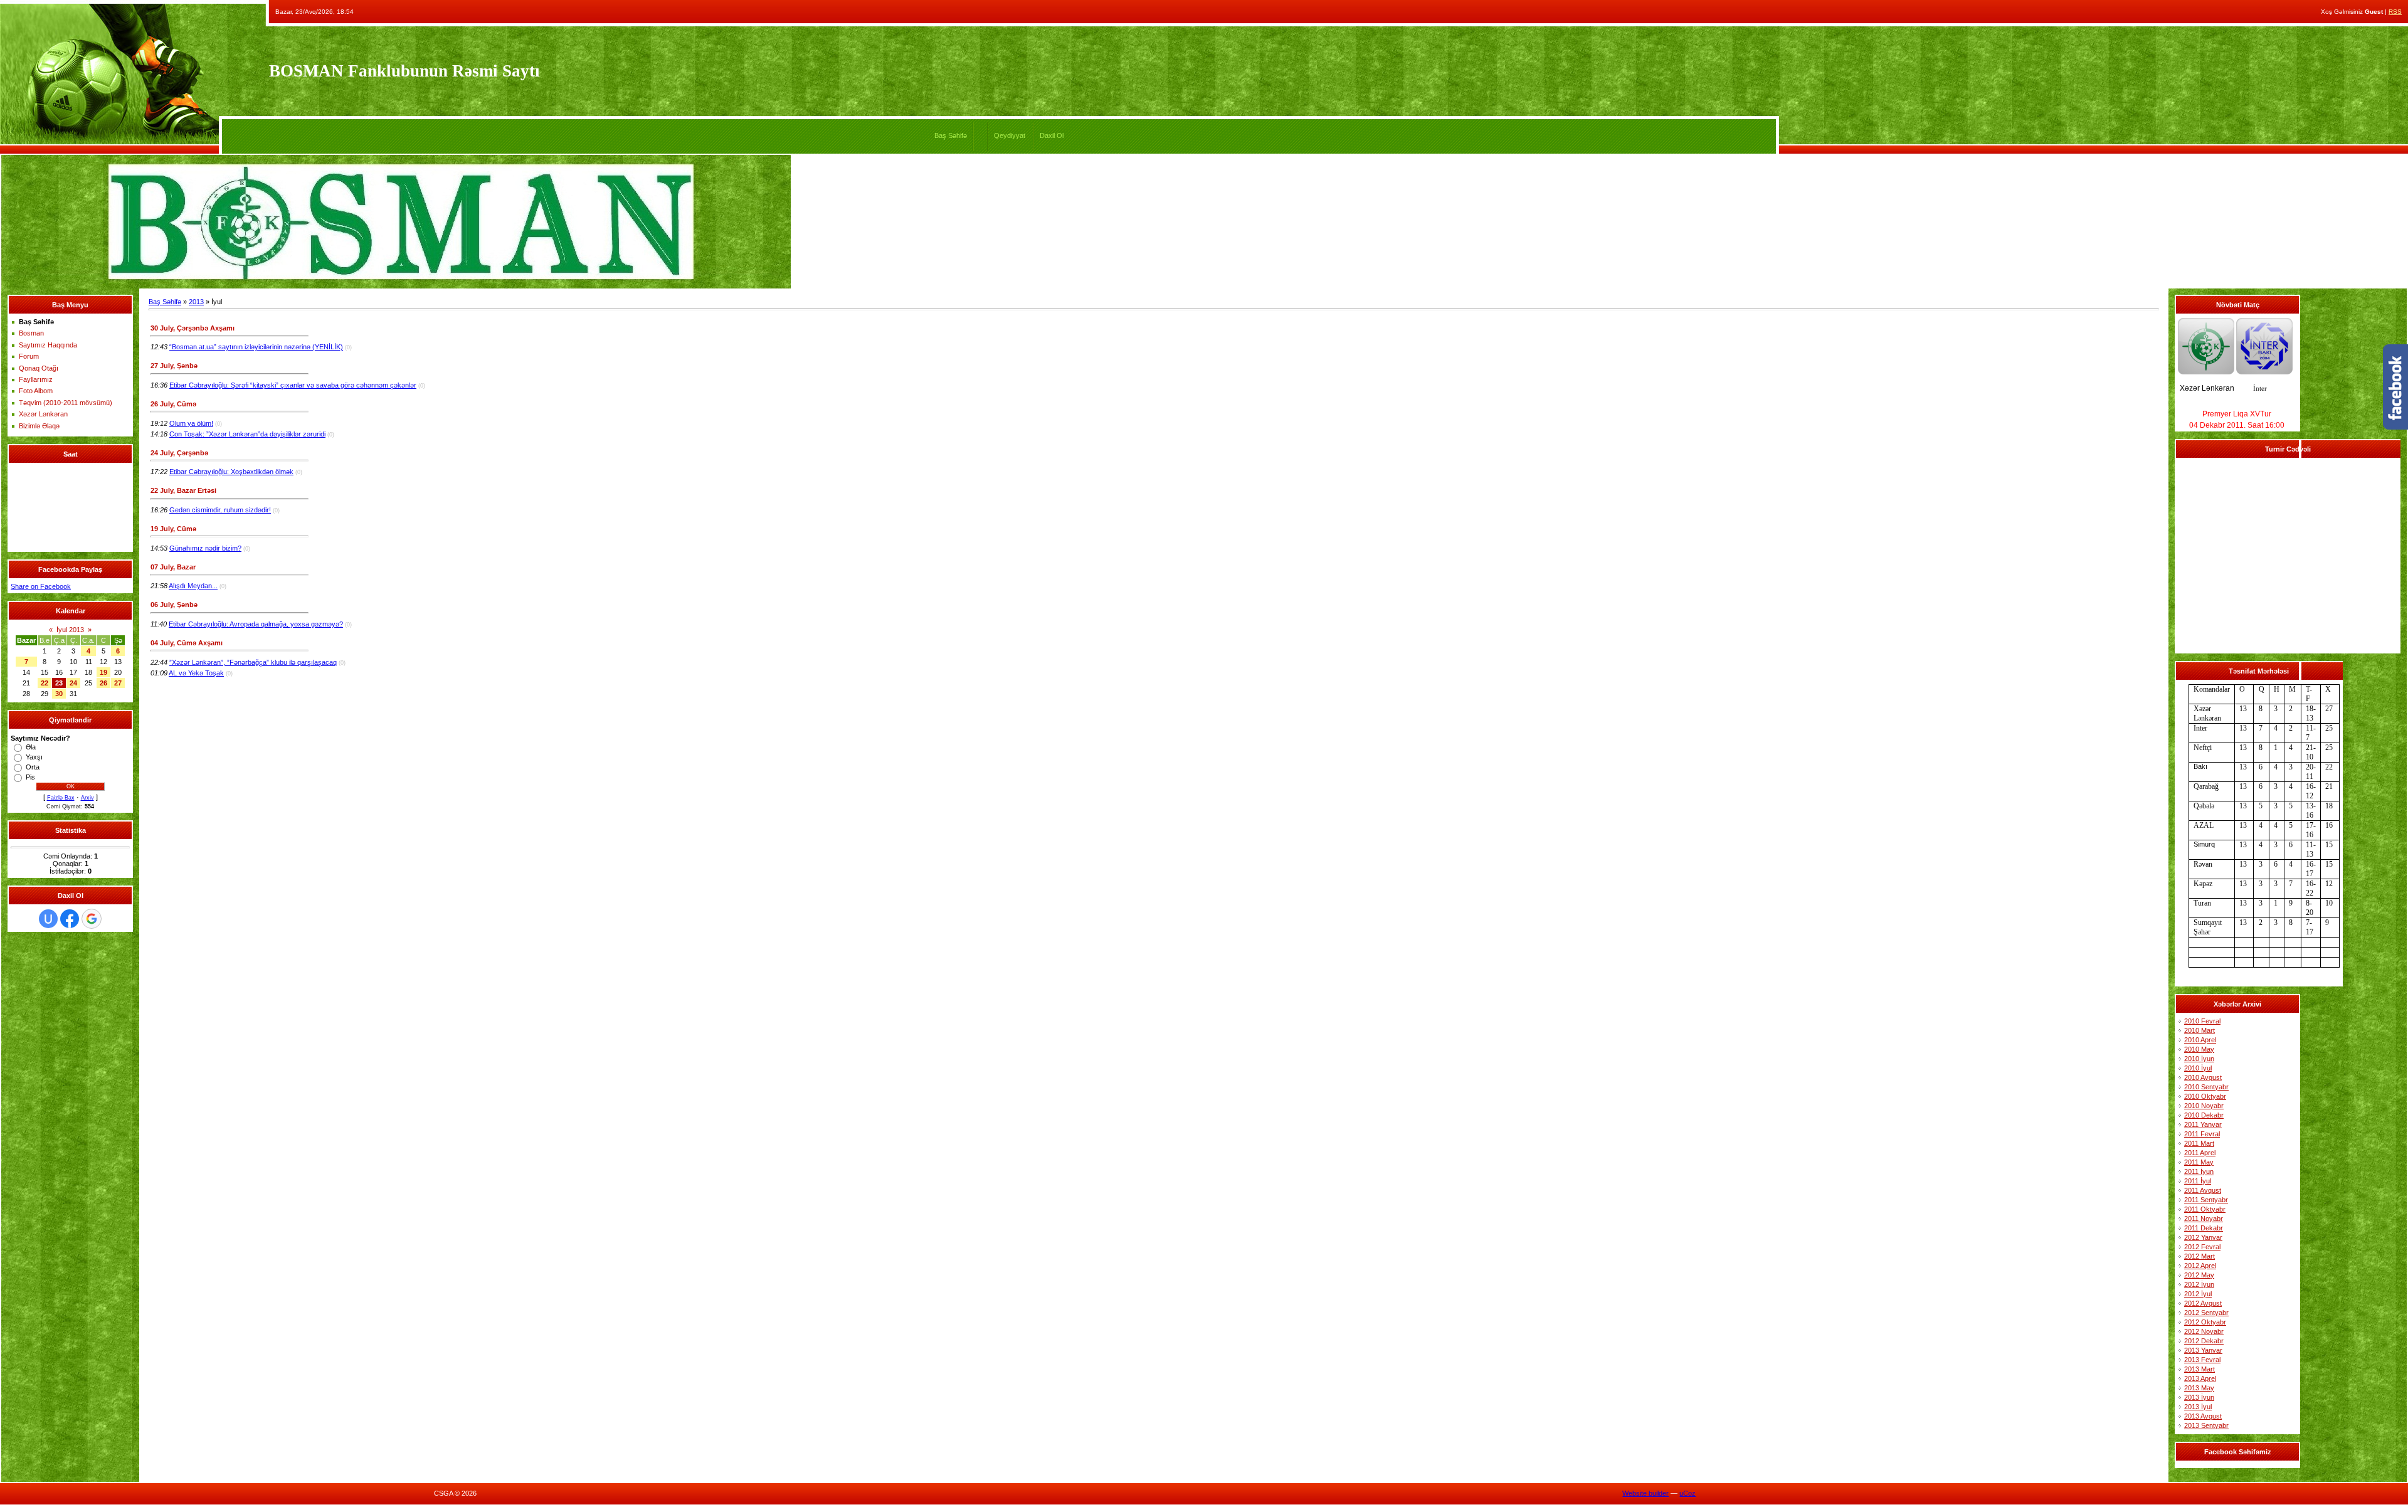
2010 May (2199, 1049)
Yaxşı (34, 757)
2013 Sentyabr (2206, 1425)
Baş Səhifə (951, 135)
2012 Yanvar (2203, 1237)
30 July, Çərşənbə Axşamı (193, 328)
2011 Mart (2199, 1143)
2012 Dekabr (2204, 1341)
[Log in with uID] (48, 919)
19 (103, 672)
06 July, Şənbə (174, 605)
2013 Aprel (2200, 1378)
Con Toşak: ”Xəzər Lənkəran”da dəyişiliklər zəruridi (247, 434)
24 (73, 683)
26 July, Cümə (173, 404)
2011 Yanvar (2203, 1124)
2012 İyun (2199, 1284)
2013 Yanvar (2203, 1350)
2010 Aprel (2200, 1040)
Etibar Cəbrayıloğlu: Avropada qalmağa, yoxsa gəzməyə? (256, 624)
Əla (31, 747)
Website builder (1645, 1493)
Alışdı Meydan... (193, 586)
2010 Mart (2199, 1030)
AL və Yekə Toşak (196, 673)
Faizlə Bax (61, 798)
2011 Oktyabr (2205, 1209)
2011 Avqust (2203, 1190)
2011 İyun (2199, 1171)
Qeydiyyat (1010, 135)
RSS (2395, 12)
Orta (33, 767)
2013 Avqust (2203, 1416)
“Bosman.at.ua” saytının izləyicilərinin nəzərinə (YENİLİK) (256, 347)
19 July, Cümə (173, 529)
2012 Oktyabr (2205, 1322)
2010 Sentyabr (2206, 1087)
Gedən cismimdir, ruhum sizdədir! (220, 510)
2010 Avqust (2203, 1077)
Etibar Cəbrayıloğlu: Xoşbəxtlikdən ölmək (231, 472)
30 (59, 694)
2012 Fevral (2202, 1247)
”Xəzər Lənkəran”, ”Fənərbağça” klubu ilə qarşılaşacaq (253, 662)
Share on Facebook (41, 586)
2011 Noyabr (2204, 1219)
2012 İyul (2198, 1294)
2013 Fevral (2202, 1360)
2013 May (2199, 1388)
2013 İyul (2198, 1407)
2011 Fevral (2202, 1134)
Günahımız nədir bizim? (205, 548)
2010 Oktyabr (2205, 1096)
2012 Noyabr (2204, 1331)
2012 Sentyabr (2206, 1313)
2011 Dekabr (2204, 1228)
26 (103, 683)
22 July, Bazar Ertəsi (183, 490)
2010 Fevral (2202, 1021)
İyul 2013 (70, 630)
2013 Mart (2199, 1369)
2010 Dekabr (2204, 1115)
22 (45, 683)
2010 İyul (2198, 1068)
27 (118, 683)
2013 (196, 302)
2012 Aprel (2200, 1266)
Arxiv (87, 798)
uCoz (1687, 1493)
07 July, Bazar (173, 567)
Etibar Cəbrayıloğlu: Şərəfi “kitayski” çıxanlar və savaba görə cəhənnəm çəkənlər (293, 385)
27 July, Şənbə (174, 366)
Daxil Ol (1052, 135)
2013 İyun (2199, 1397)
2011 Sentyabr (2206, 1200)
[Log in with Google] (92, 919)
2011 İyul (2198, 1181)
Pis (30, 777)
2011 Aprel (2200, 1153)
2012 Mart (2199, 1256)
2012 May (2199, 1275)
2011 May (2199, 1162)
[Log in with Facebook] (70, 919)
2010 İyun (2199, 1059)
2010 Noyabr (2204, 1106)
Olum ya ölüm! (191, 423)
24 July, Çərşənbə (179, 453)
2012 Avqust (2203, 1303)
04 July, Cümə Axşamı (187, 643)
